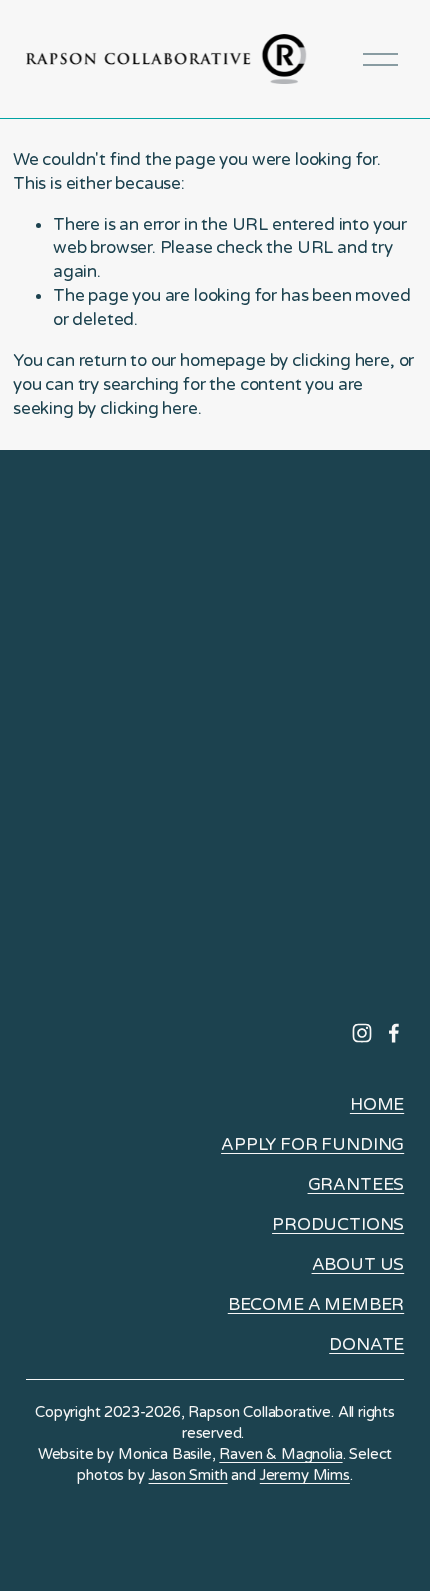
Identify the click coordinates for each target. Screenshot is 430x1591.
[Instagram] (362, 1033)
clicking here (341, 360)
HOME (377, 1104)
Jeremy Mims (305, 1475)
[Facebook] (394, 1033)
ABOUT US (358, 1264)
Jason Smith (188, 1475)
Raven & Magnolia (280, 1454)
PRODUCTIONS (338, 1224)
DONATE (366, 1344)
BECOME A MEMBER (316, 1304)
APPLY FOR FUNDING (312, 1144)
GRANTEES (356, 1184)
